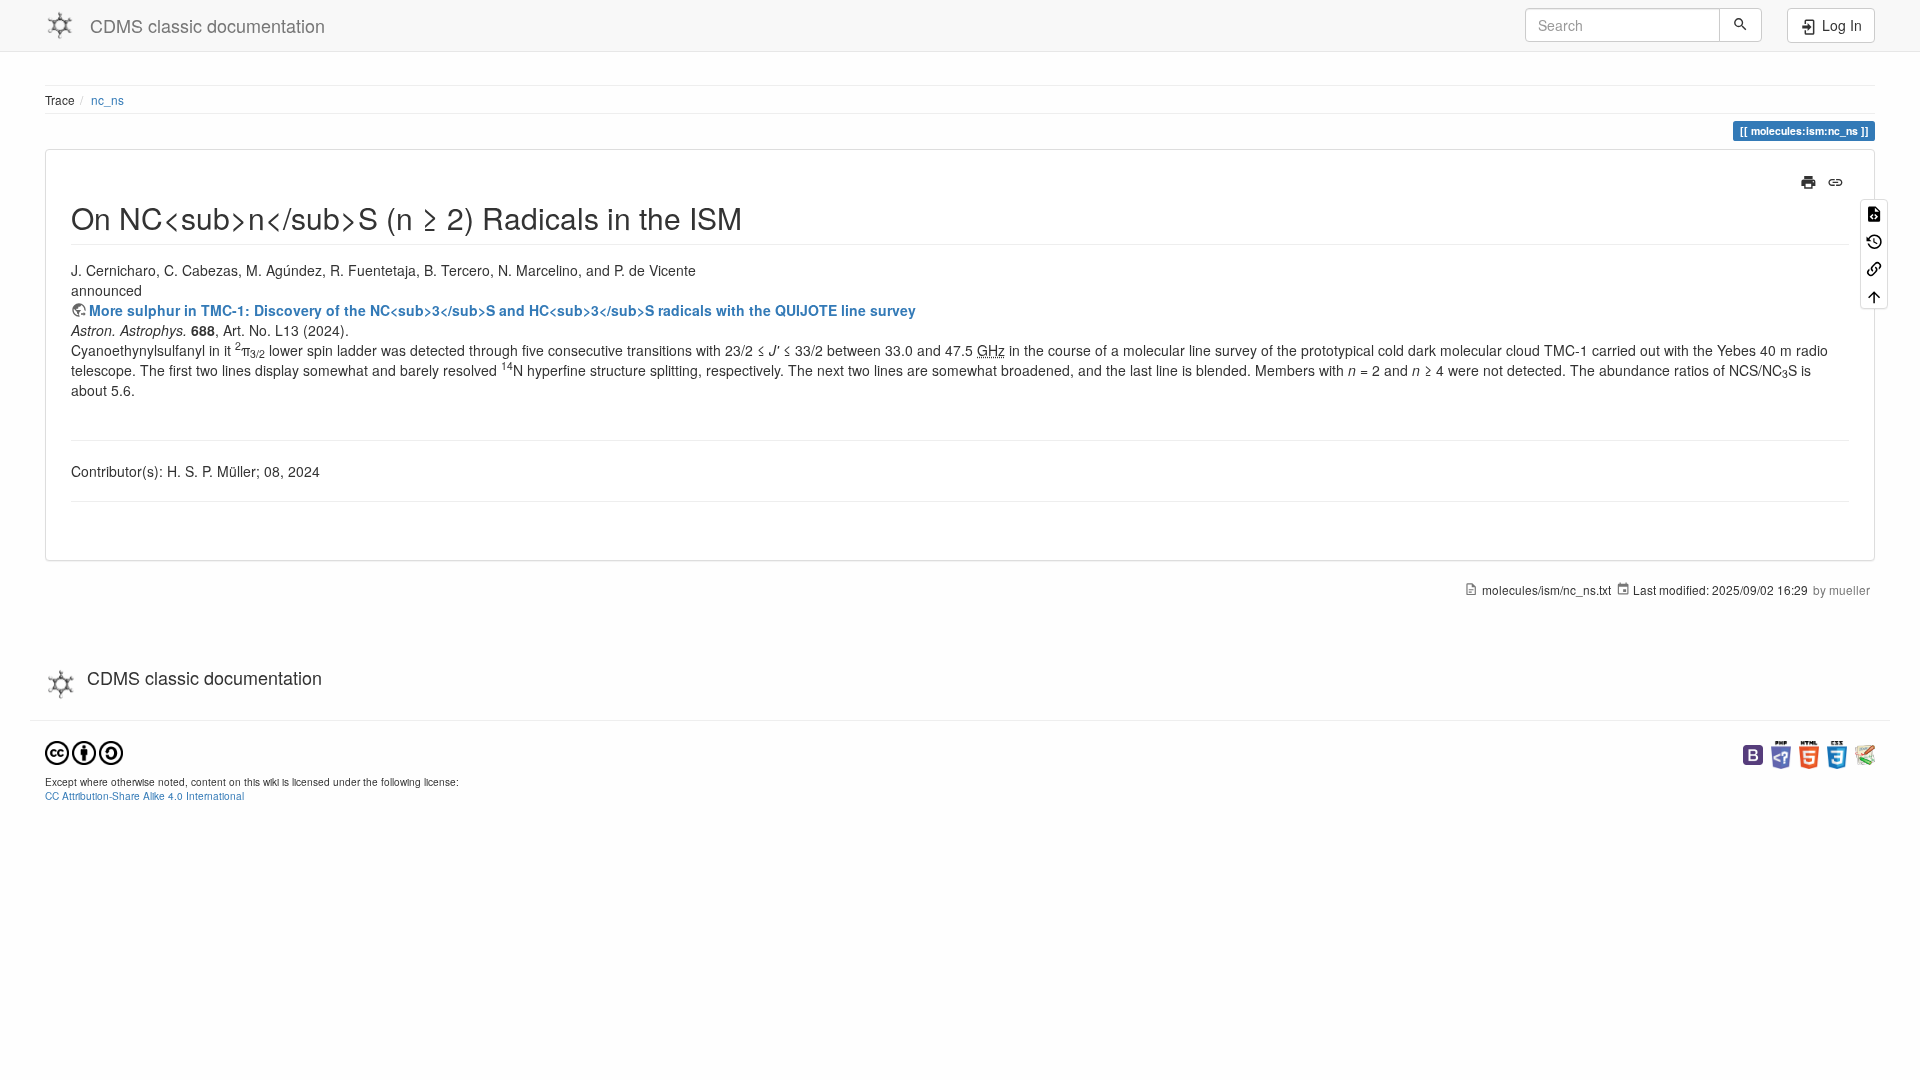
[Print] (1808, 180)
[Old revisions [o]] (1874, 239)
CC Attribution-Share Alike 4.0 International (144, 795)
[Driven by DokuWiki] (1865, 752)
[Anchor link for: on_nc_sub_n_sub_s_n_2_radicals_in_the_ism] (757, 217)
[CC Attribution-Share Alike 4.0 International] (84, 750)
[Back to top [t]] (1874, 294)
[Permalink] (1835, 180)
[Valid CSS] (1837, 752)
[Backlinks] (1874, 267)
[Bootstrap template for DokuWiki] (1753, 752)
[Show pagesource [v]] (1874, 212)
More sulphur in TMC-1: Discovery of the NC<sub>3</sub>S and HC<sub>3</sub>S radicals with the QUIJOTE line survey (502, 310)
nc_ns (107, 99)
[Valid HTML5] (1809, 752)
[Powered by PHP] (1781, 752)
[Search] (1740, 25)
